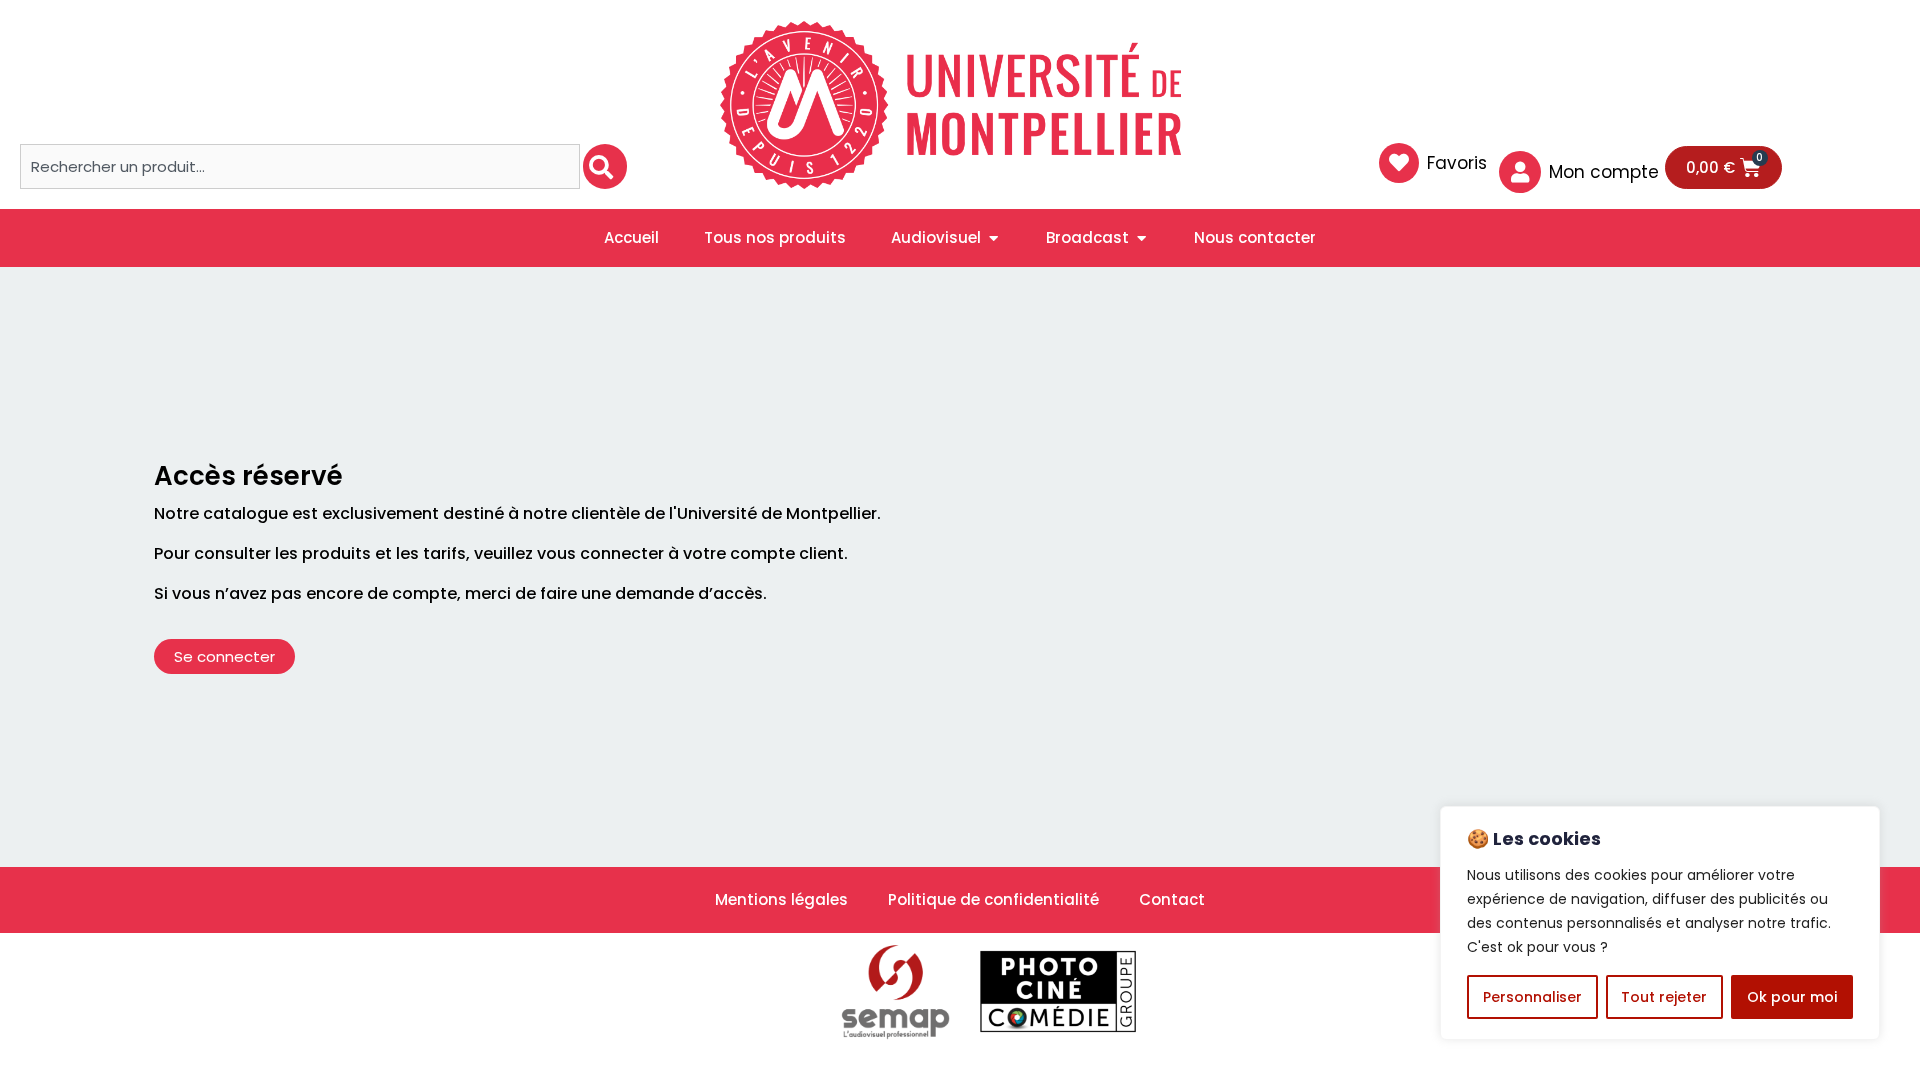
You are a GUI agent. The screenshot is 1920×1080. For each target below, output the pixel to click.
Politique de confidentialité (993, 899)
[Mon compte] (1520, 172)
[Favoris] (1399, 163)
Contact (1172, 899)
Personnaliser (1532, 997)
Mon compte (1604, 172)
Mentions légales (781, 899)
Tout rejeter (1664, 997)
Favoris (1457, 163)
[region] (1660, 923)
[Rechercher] (605, 166)
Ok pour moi (1792, 997)
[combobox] (300, 166)
